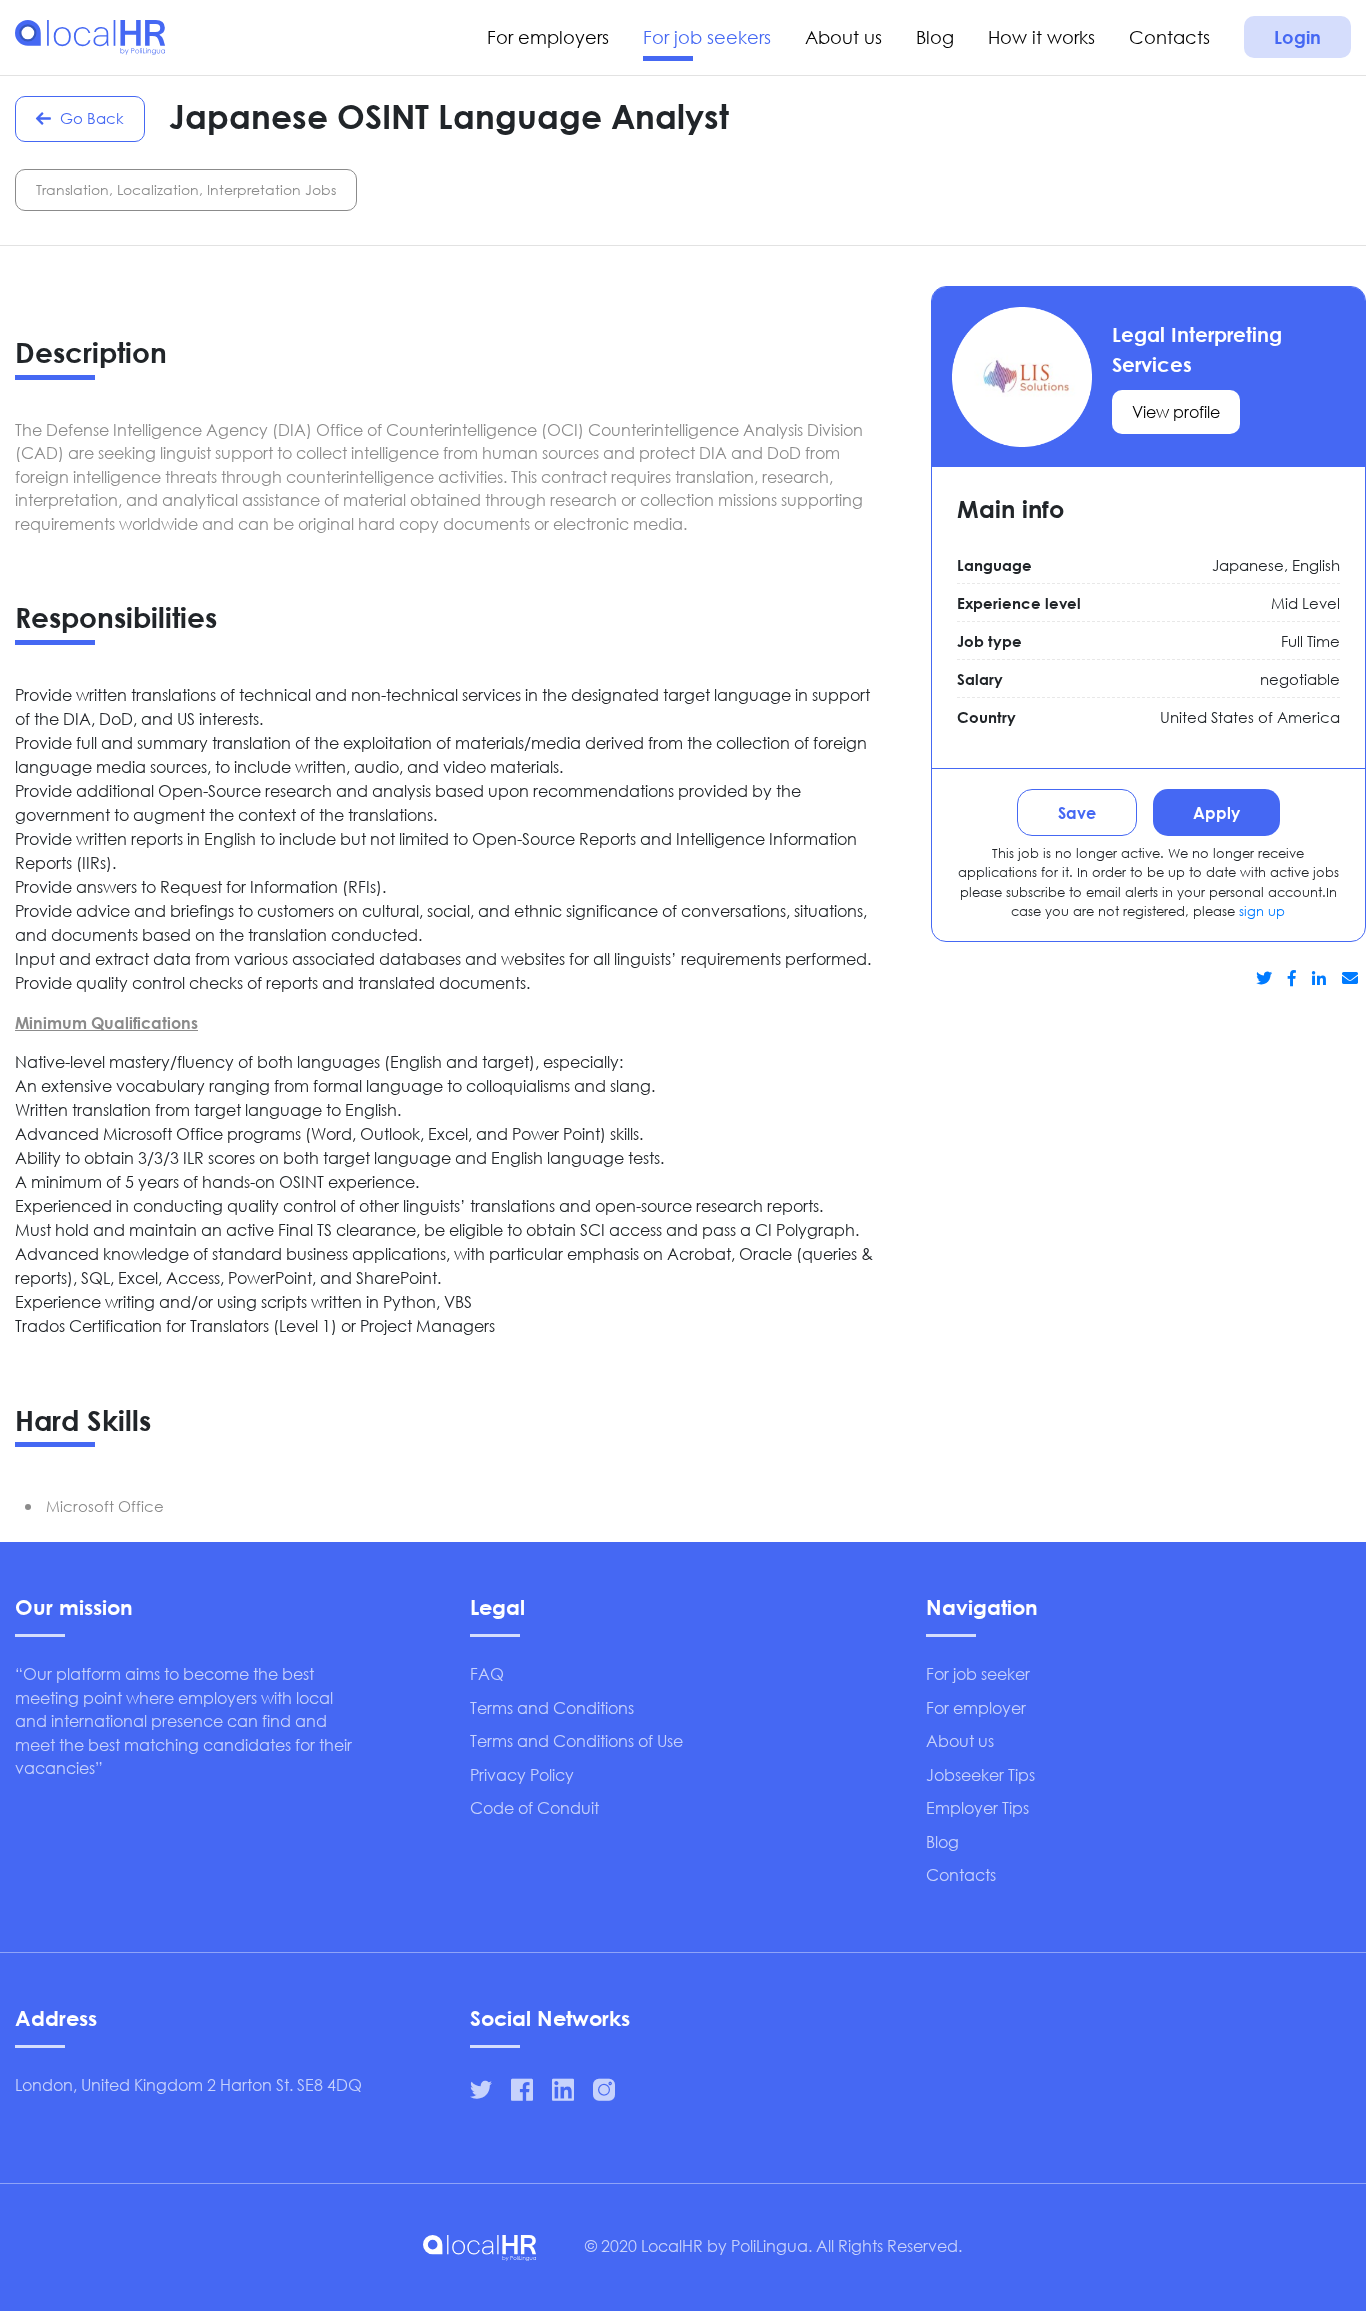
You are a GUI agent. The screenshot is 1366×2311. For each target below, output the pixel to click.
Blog (935, 37)
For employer (976, 1707)
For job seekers (707, 37)
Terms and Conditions (552, 1707)
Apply (1216, 812)
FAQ (487, 1673)
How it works (1041, 37)
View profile (1176, 411)
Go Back (90, 118)
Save (1077, 812)
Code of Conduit (534, 1807)
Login (1297, 37)
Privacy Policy (522, 1774)
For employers (548, 37)
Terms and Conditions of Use (576, 1740)
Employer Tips (977, 1807)
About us (843, 37)
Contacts (1169, 37)
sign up (1262, 911)
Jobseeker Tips (980, 1774)
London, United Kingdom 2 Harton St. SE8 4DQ (188, 2084)
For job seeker (978, 1673)
